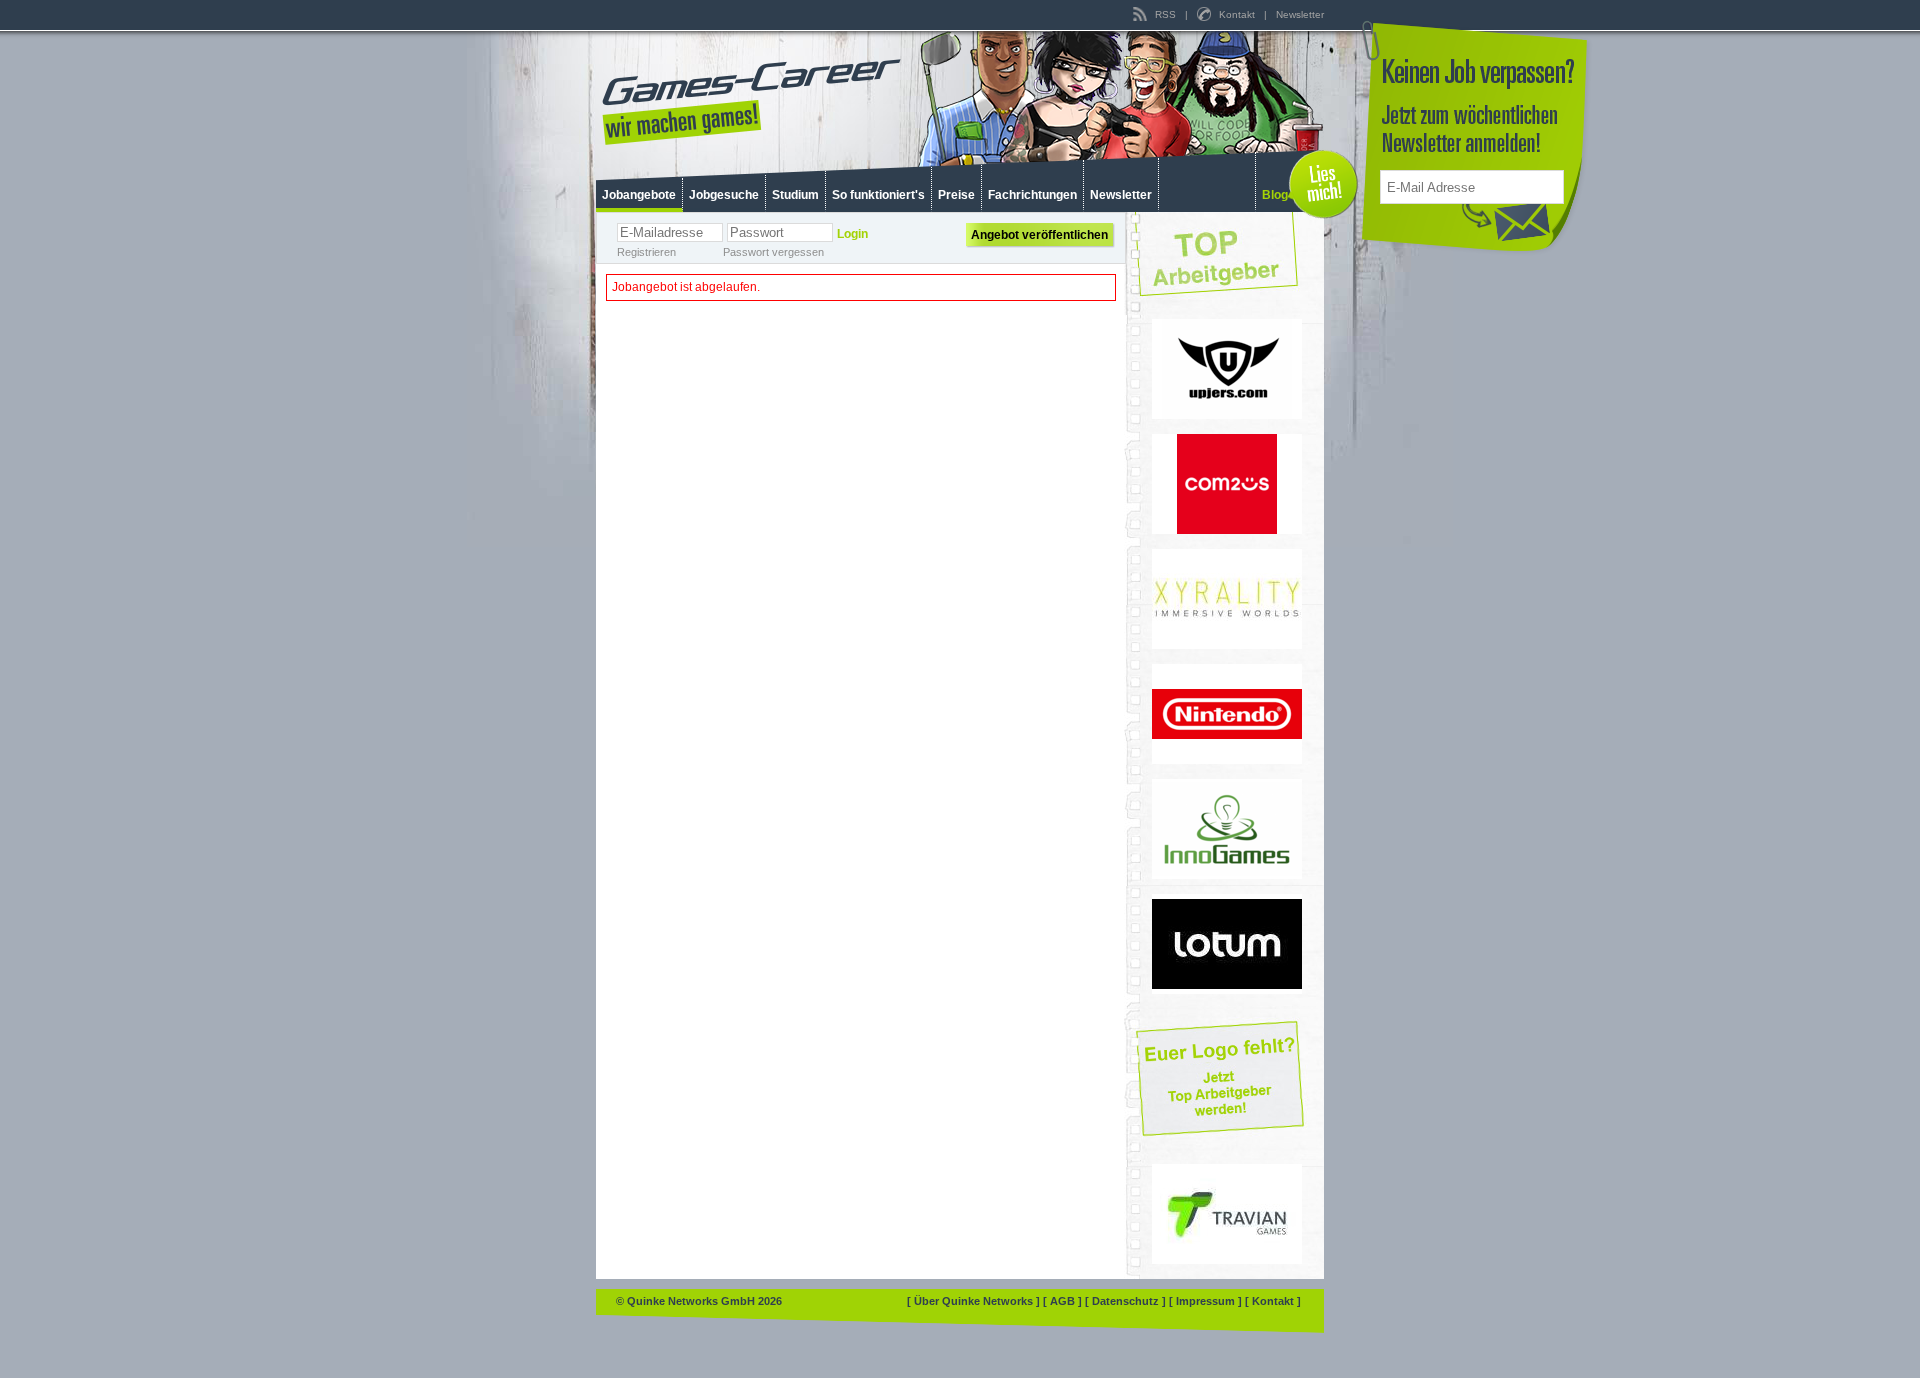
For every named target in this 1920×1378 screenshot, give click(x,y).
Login (852, 234)
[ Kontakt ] (1273, 1301)
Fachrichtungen (1032, 195)
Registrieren (646, 252)
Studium (795, 195)
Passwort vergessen (773, 252)
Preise (956, 195)
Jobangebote (639, 195)
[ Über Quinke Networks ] (975, 1301)
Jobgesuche (724, 195)
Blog (1275, 195)
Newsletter (1300, 14)
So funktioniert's (878, 195)
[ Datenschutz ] (1127, 1301)
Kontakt (1237, 14)
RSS (1165, 14)
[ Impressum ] (1207, 1301)
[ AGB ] (1064, 1301)
